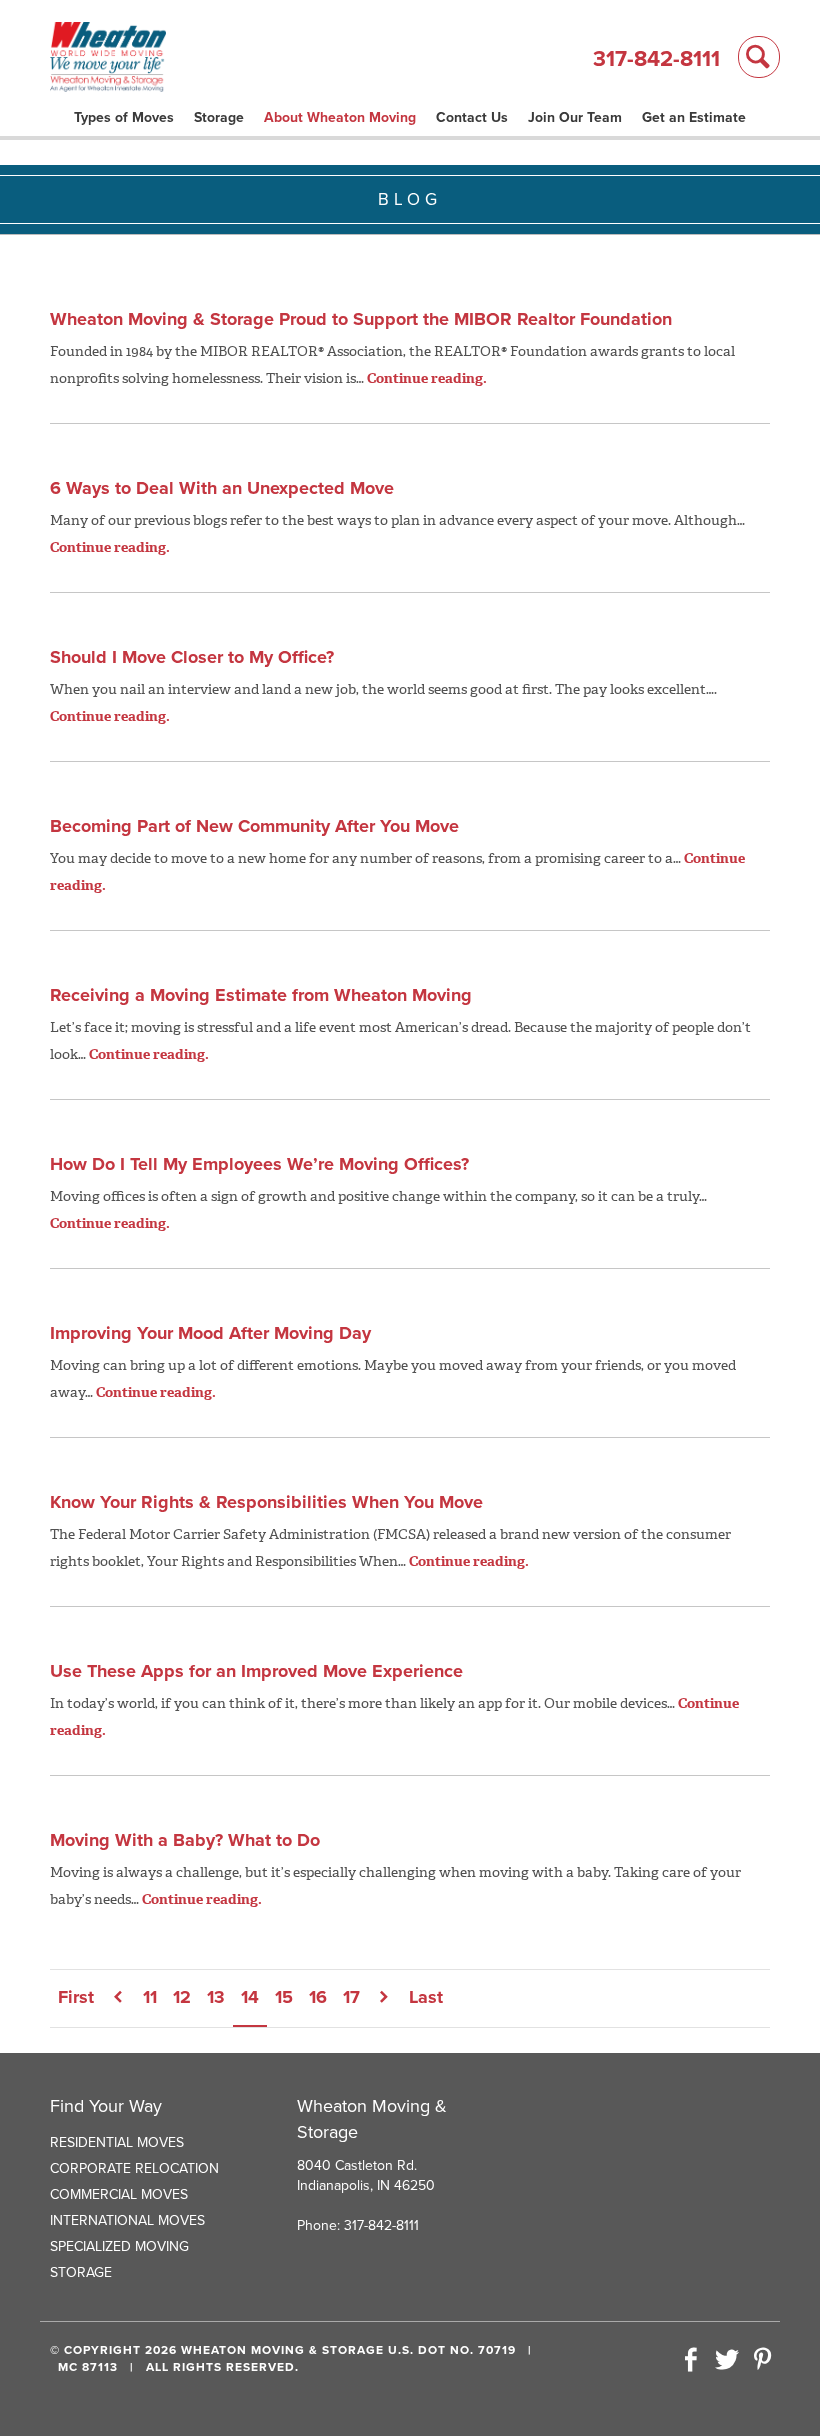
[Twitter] (727, 2361)
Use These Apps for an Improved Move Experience (256, 1671)
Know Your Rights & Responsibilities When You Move (266, 1502)
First (76, 1997)
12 (182, 1997)
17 (351, 1997)
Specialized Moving (119, 2246)
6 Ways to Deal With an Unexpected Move (222, 488)
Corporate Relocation (134, 2168)
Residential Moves (117, 2142)
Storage (219, 117)
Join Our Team (575, 117)
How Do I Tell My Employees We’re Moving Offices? (259, 1164)
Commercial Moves (119, 2194)
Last (426, 1997)
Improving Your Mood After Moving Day (210, 1333)
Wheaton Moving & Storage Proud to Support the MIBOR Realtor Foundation (361, 319)
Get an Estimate (694, 117)
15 (284, 1997)
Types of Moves (124, 117)
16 (318, 1997)
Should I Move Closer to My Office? (192, 657)
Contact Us (472, 117)
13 (216, 1997)
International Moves (127, 2220)
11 (150, 1997)
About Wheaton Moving (340, 117)
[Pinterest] (762, 2361)
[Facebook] (691, 2361)
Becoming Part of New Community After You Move (254, 826)
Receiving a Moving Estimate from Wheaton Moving (261, 995)
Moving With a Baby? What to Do (185, 1840)
